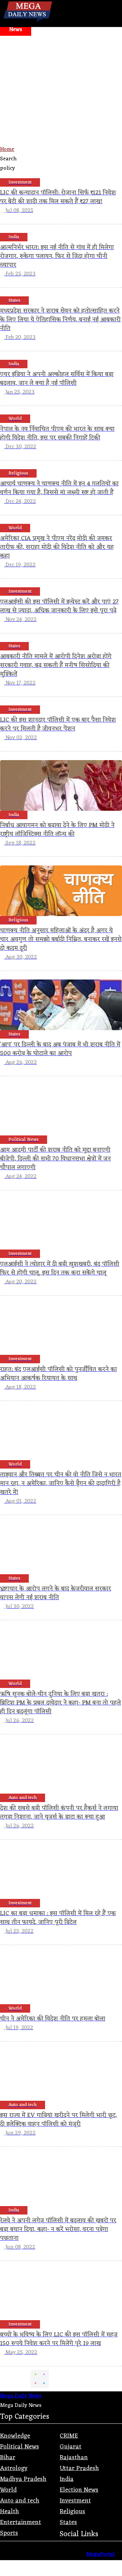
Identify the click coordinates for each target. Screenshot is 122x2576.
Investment (75, 2501)
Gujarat (70, 2447)
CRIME (69, 2436)
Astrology (14, 2468)
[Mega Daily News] (28, 22)
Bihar (8, 2458)
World (8, 2490)
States (68, 2522)
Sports (9, 2533)
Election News (79, 2490)
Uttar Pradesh (79, 2468)
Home (7, 150)
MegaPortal (100, 2554)
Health (9, 2512)
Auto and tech (20, 2501)
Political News (19, 2447)
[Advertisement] (61, 115)
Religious (72, 2512)
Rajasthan (74, 2458)
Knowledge (15, 2436)
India (67, 2479)
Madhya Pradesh (23, 2479)
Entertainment (21, 2522)
